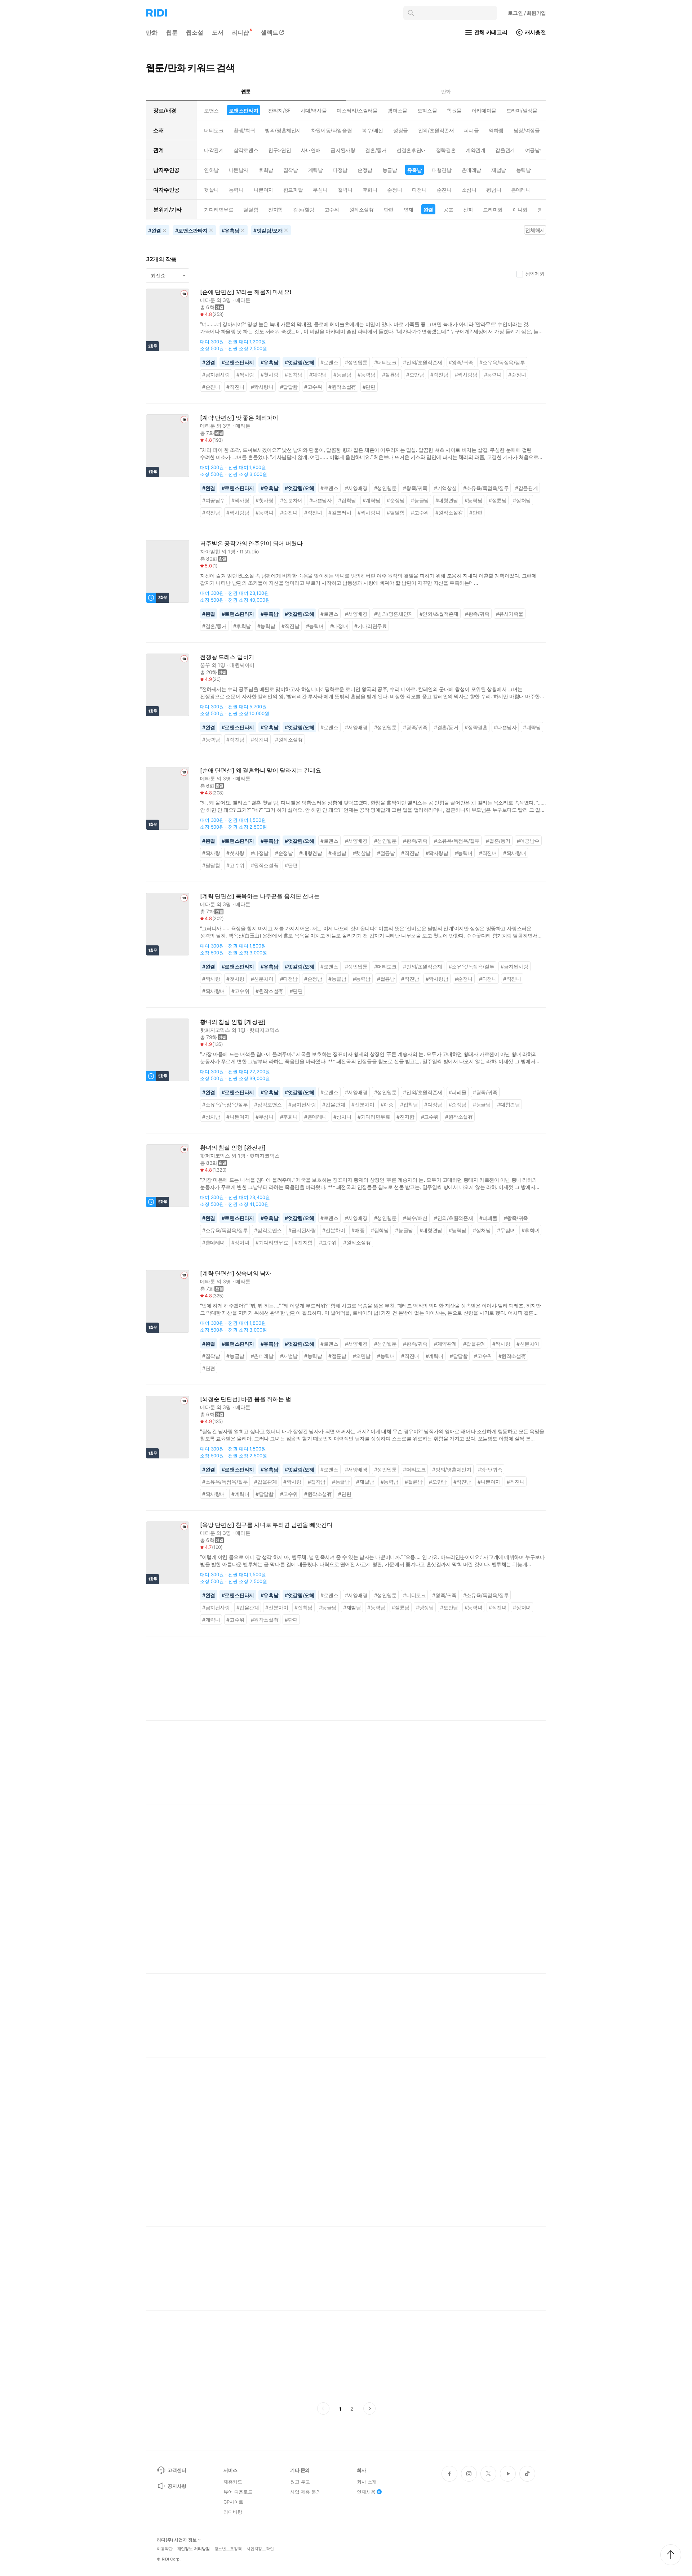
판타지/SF (279, 110)
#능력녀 (493, 375)
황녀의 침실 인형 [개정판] (233, 1022)
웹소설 (195, 32)
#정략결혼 (476, 727)
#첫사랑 (269, 375)
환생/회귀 (244, 130)
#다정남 (260, 853)
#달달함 (289, 387)
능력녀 (236, 190)
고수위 (332, 210)
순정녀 (394, 190)
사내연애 (311, 150)
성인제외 (535, 274)
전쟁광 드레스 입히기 (227, 657)
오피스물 (427, 110)
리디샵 (241, 32)
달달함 (251, 210)
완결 (428, 210)
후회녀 (370, 190)
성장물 (401, 130)
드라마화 (493, 210)
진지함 (276, 210)
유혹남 (415, 170)
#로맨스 (329, 362)
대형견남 (442, 170)
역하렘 (496, 130)
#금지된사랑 (216, 375)
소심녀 (469, 190)
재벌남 (499, 170)
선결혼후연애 (411, 150)
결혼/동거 (376, 150)
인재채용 (366, 2492)
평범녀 (494, 190)
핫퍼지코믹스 (215, 1030)
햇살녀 (211, 190)
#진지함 (405, 1117)
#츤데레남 (262, 1356)
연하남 (211, 170)
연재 (409, 210)
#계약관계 (445, 1344)
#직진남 (439, 375)
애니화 (520, 210)
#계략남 (318, 375)
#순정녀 (517, 375)
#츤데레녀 (316, 1117)
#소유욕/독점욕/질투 (502, 362)
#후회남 (242, 626)
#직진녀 (235, 387)
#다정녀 (339, 626)
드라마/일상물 (522, 110)
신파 (468, 210)
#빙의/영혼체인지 (394, 614)
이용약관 (165, 2549)
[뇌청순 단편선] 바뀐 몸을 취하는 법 (246, 1399)
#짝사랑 (245, 375)
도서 (218, 32)
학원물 (454, 110)
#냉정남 (425, 1607)
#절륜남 (391, 375)
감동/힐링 (304, 210)
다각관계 (214, 150)
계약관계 (475, 150)
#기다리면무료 (371, 626)
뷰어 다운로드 (238, 2492)
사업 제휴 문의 (305, 2492)
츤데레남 (471, 170)
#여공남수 (214, 500)
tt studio (249, 551)
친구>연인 (280, 150)
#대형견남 (447, 500)
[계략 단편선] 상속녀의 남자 (236, 1273)
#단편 (369, 387)
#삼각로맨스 (268, 1104)
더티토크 (214, 130)
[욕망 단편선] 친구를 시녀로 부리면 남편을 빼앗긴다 (266, 1525)
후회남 (266, 170)
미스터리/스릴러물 (357, 110)
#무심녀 (264, 1117)
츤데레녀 (521, 190)
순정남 (365, 170)
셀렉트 (270, 32)
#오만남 (415, 375)
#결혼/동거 (214, 626)
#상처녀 (260, 739)
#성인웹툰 (356, 362)
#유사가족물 (510, 614)
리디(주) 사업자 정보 (177, 2540)
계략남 (316, 170)
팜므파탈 (293, 190)
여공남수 (535, 150)
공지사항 (177, 2486)
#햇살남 (362, 853)
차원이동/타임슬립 (331, 130)
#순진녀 (211, 387)
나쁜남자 (239, 170)
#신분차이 (291, 500)
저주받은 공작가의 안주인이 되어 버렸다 (251, 543)
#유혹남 (269, 362)
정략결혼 (446, 150)
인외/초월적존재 (436, 130)
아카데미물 (484, 110)
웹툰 (172, 32)
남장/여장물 (527, 130)
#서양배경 (356, 488)
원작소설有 (361, 210)
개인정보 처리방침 (194, 2549)
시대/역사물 (314, 110)
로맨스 (211, 110)
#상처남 (522, 500)
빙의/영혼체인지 (283, 130)
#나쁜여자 (238, 1117)
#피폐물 (458, 1092)
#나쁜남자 (321, 500)
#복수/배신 (415, 1218)
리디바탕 (233, 2512)
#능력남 (366, 375)
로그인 (527, 13)
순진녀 (444, 190)
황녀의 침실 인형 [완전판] (233, 1148)
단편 (389, 210)
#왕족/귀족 (461, 362)
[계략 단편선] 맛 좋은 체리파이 (239, 418)
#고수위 (313, 387)
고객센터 (177, 2470)
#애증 (387, 1104)
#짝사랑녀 (262, 387)
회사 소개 (367, 2482)
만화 (152, 32)
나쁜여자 (263, 190)
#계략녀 (434, 1356)
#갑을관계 (526, 488)
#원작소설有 (342, 387)
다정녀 (419, 190)
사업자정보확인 (260, 2549)
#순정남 (396, 500)
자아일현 (210, 551)
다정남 (340, 170)
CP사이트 (233, 2502)
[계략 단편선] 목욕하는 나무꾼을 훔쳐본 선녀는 (260, 896)
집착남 (291, 170)
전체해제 (535, 230)
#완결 (209, 362)
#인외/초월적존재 (422, 362)
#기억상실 (445, 488)
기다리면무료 (219, 210)
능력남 (524, 170)
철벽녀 (345, 190)
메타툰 (208, 300)
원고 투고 (300, 2482)
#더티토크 (385, 362)
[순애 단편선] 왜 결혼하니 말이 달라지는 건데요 (261, 770)
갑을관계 (505, 150)
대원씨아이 (242, 665)
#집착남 (294, 375)
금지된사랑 (343, 150)
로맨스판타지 (243, 110)
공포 (448, 210)
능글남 (390, 170)
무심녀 (320, 190)
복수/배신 (372, 130)
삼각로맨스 (246, 150)
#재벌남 (337, 853)
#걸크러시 (340, 512)
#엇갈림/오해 (299, 362)
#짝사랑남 (466, 375)
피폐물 (471, 130)
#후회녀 (289, 1117)
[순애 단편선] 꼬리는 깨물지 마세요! (246, 292)
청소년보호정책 (228, 2549)
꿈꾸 (205, 665)
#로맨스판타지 (238, 362)
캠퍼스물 (397, 110)
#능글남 (342, 375)
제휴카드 (233, 2482)
